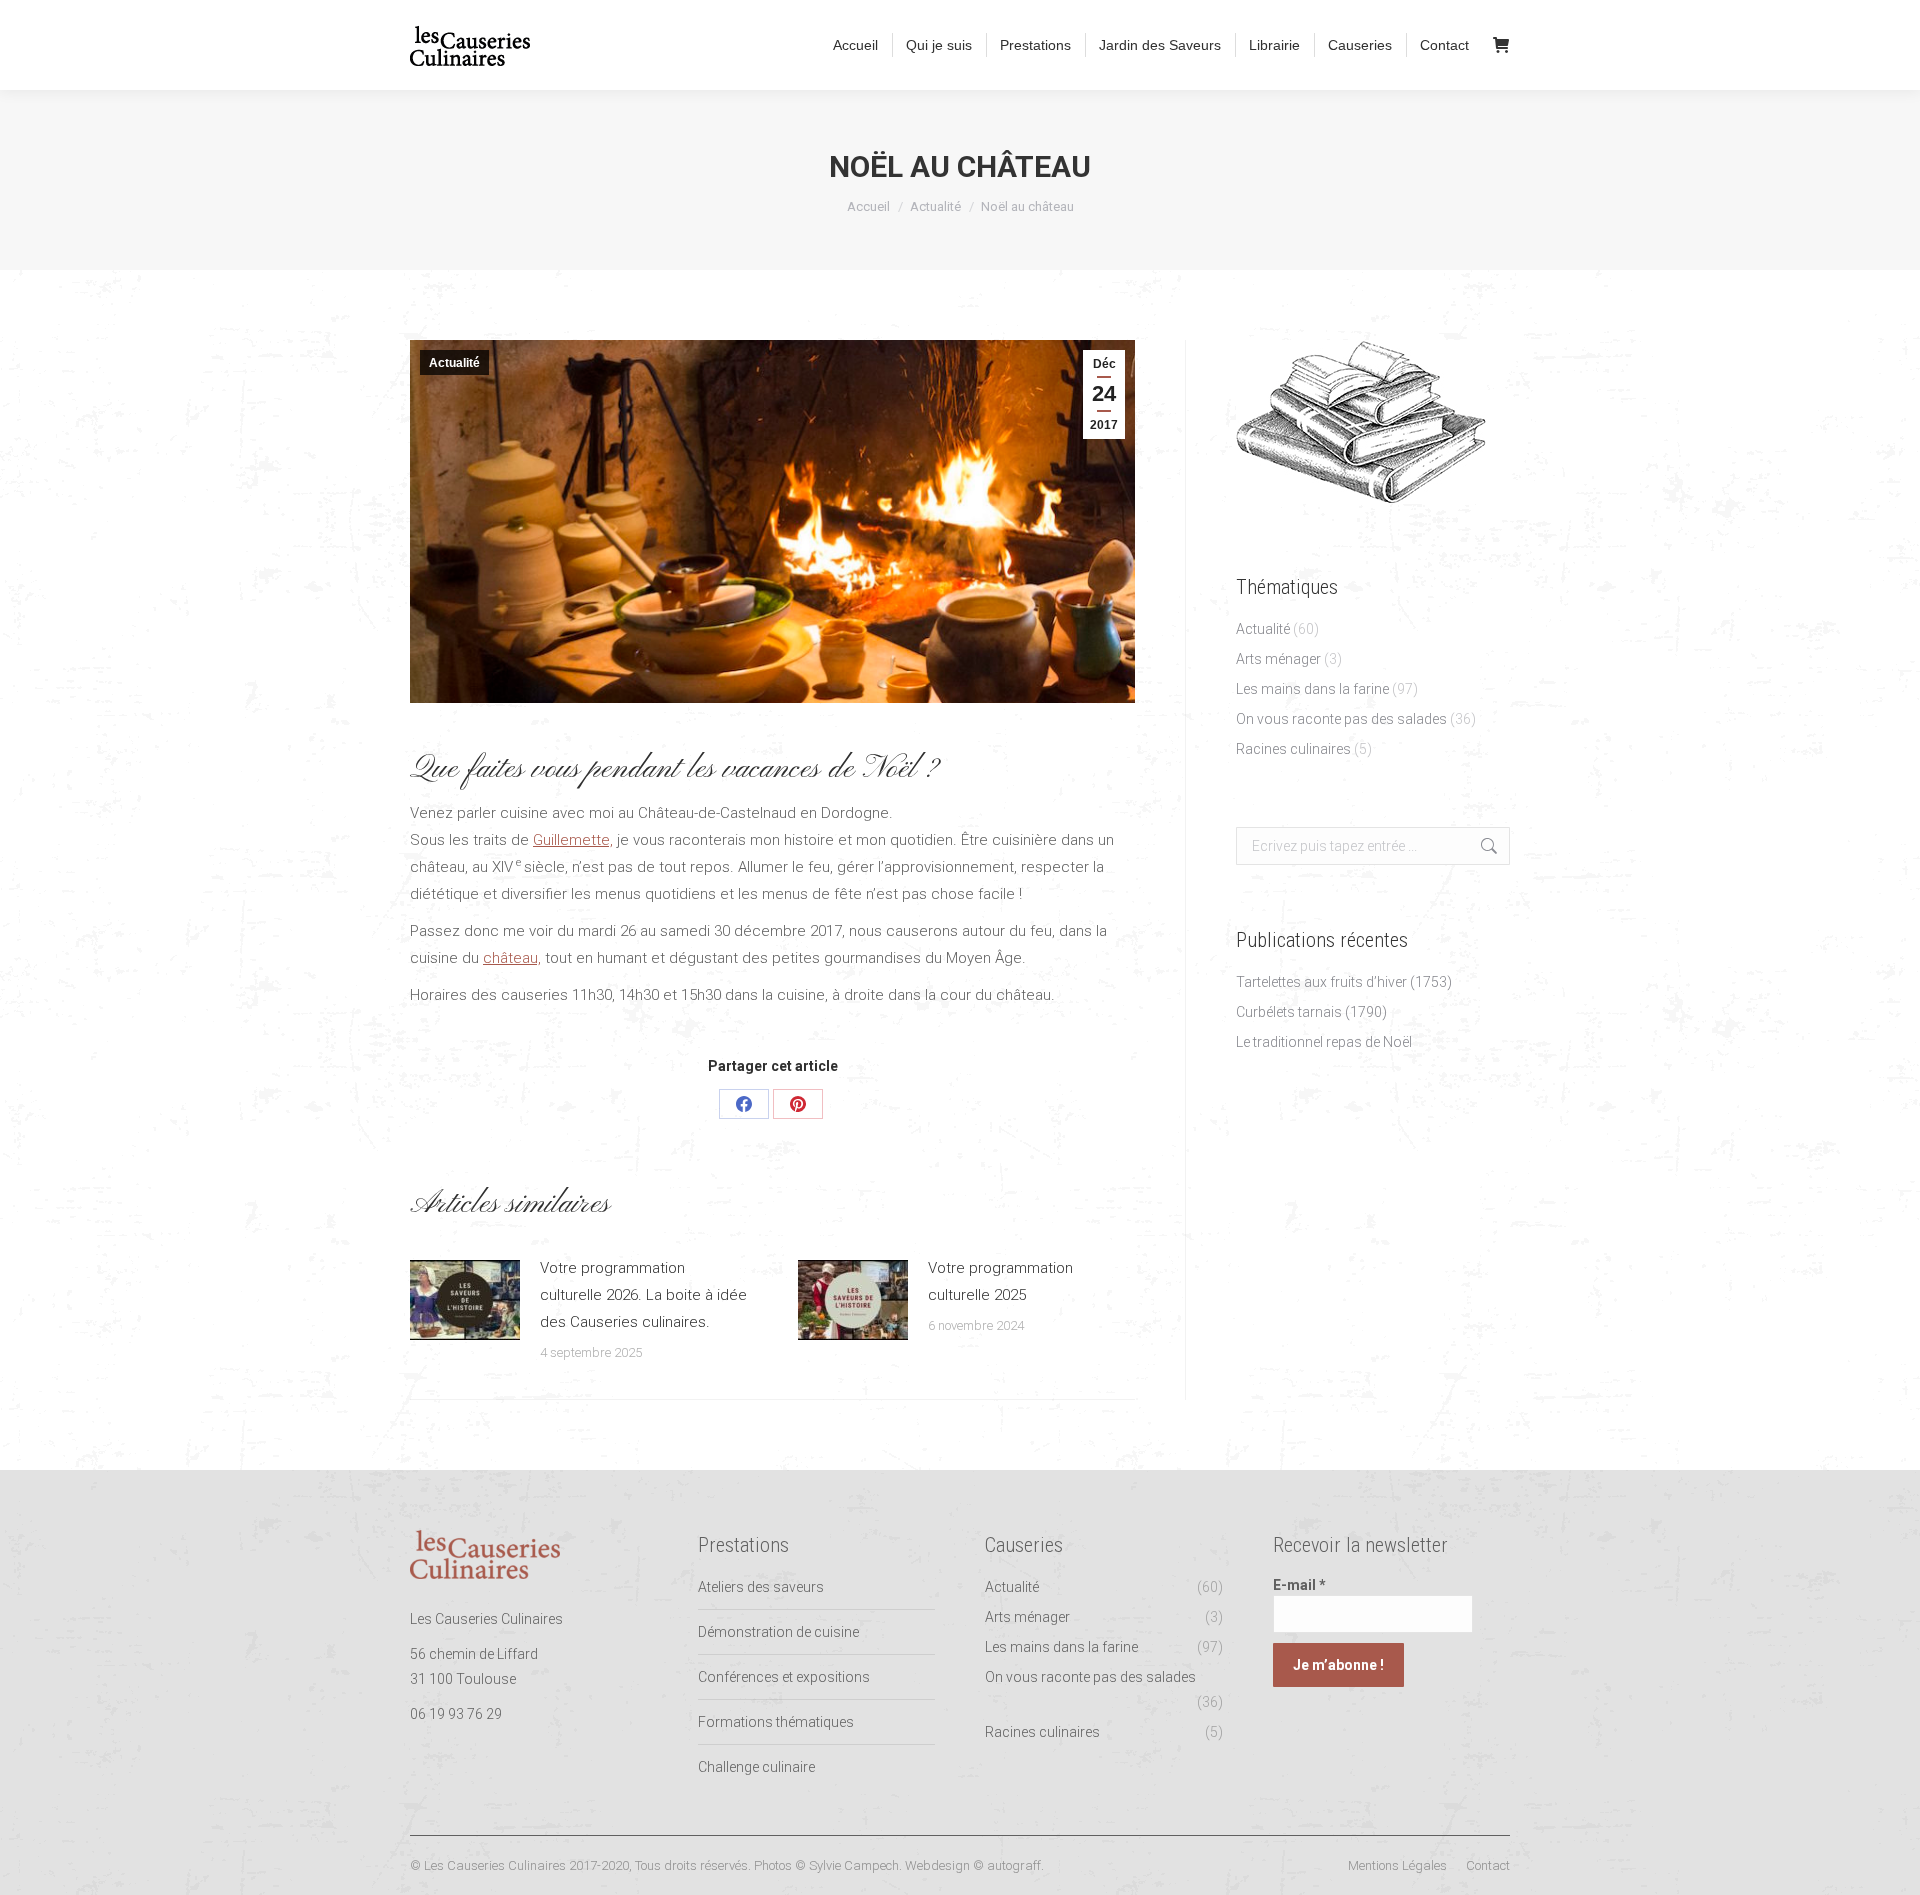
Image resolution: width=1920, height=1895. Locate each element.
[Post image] (465, 1300)
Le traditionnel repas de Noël (1324, 1042)
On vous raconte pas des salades (1341, 719)
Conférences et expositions (784, 1677)
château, (512, 958)
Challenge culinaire (756, 1767)
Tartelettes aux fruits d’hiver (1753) (1344, 982)
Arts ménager (1278, 659)
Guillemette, (573, 840)
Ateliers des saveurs (761, 1587)
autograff (1014, 1865)
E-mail (1299, 1585)
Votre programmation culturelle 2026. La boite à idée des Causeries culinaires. (643, 1295)
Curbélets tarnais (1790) (1311, 1012)
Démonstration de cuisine (778, 1632)
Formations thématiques (776, 1722)
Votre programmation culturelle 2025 (1000, 1281)
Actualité (454, 363)
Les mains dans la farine (1312, 689)
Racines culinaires (1293, 749)
